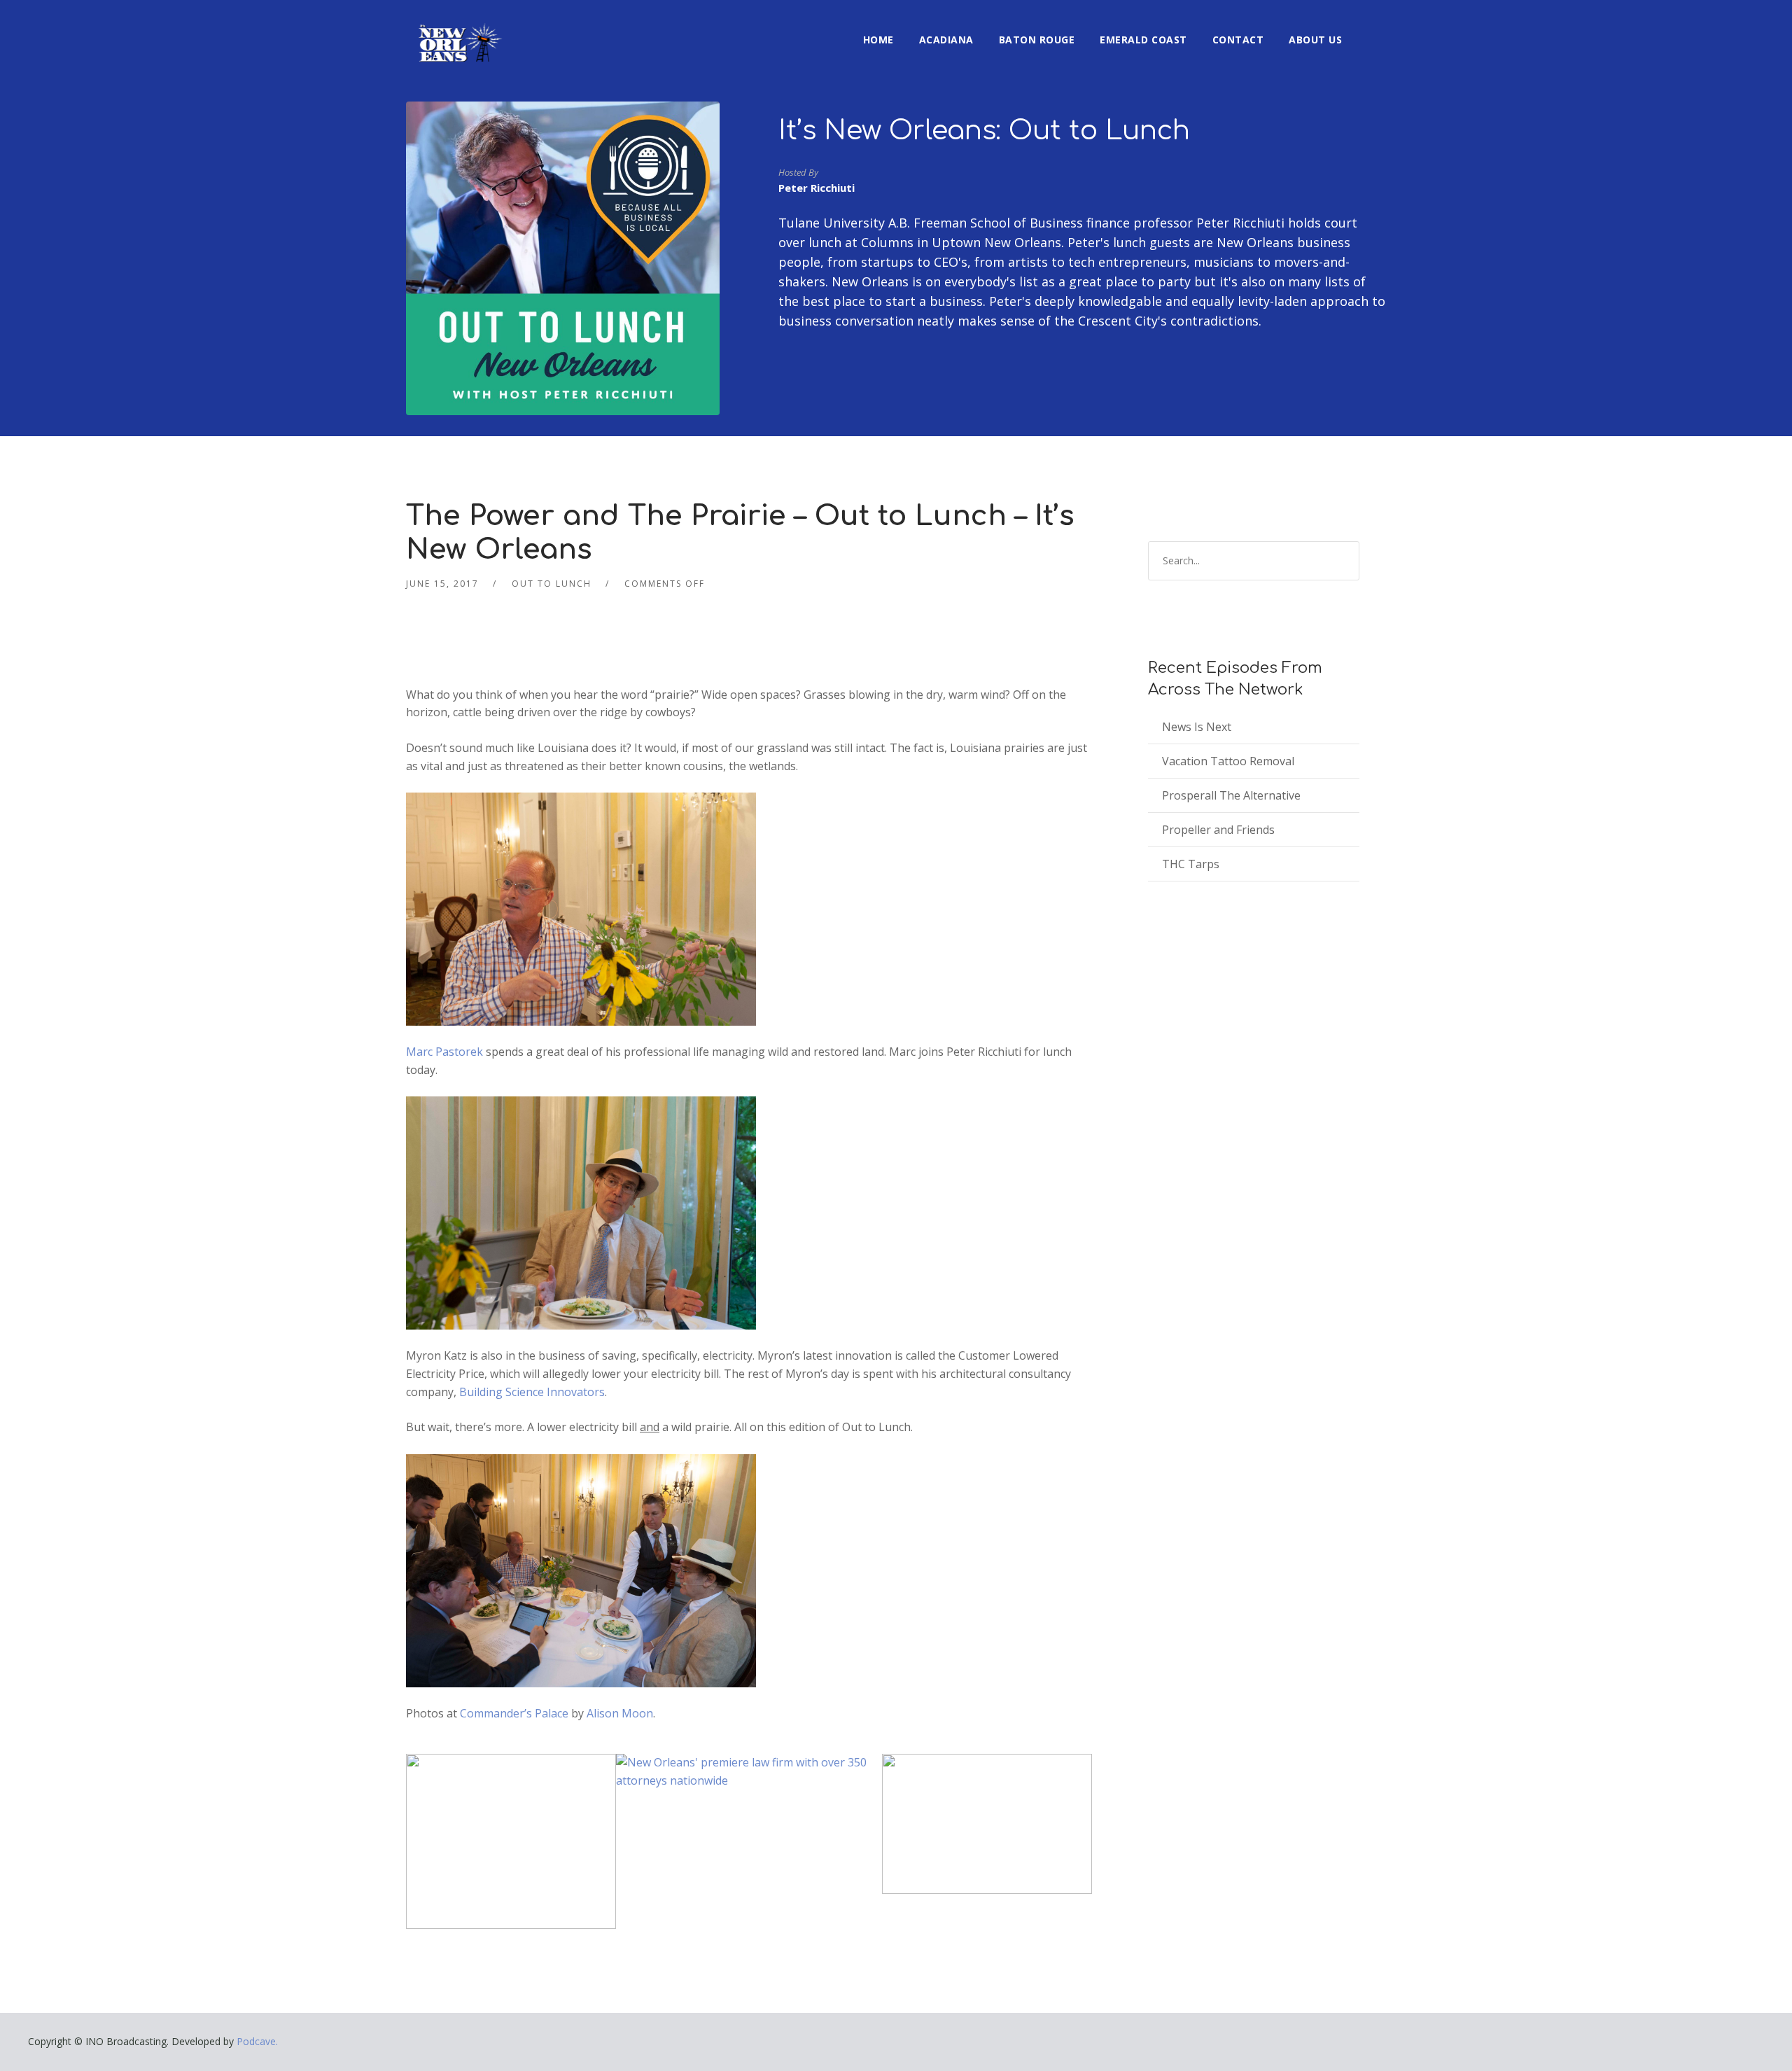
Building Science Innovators (532, 1392)
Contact (1238, 40)
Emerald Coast (1143, 40)
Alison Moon (620, 1713)
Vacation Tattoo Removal (1228, 761)
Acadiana (946, 40)
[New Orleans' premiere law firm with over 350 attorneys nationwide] (749, 1771)
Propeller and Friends (1218, 830)
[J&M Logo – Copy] (987, 1823)
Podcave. (257, 2041)
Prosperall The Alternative (1231, 795)
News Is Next (1197, 727)
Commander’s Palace (516, 1713)
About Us (1315, 40)
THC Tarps (1191, 864)
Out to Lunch (552, 584)
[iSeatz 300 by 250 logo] (511, 1841)
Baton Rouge (1037, 40)
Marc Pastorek (446, 1052)
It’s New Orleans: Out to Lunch (984, 131)
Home (878, 40)
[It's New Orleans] (458, 31)
